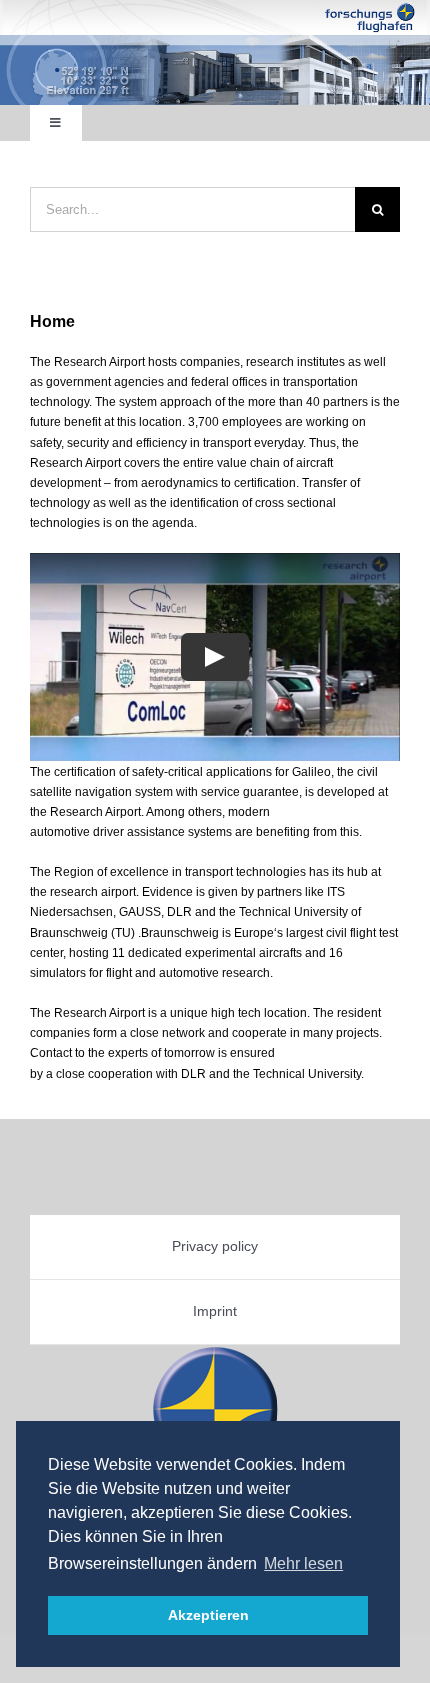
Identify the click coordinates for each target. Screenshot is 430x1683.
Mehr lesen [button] (303, 1563)
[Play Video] (215, 657)
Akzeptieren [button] (208, 1615)
